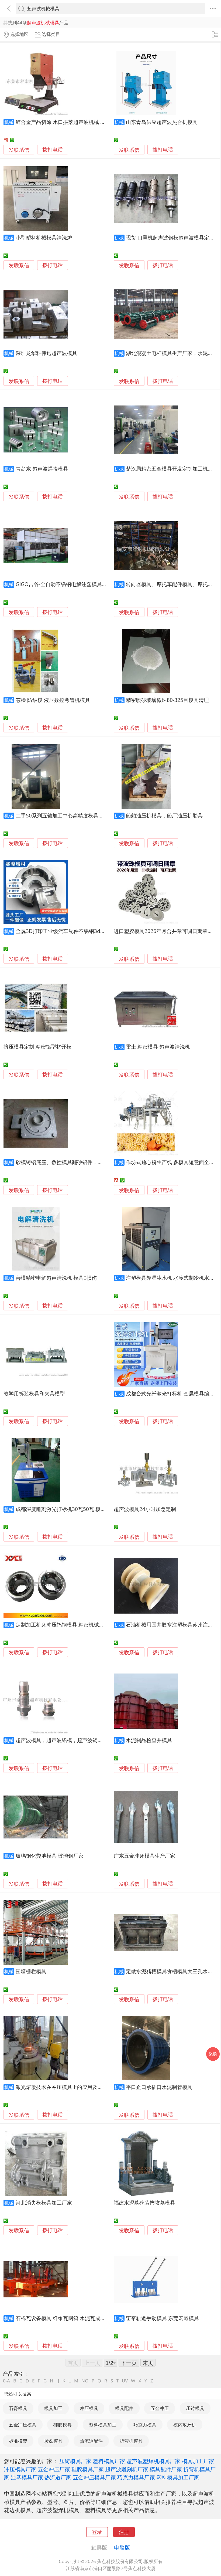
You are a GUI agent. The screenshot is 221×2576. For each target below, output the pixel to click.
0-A (6, 2381)
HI (52, 2381)
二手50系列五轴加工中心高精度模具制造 (62, 815)
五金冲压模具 (23, 2425)
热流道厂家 (58, 2477)
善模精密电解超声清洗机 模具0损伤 (56, 1278)
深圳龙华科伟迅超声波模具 (46, 353)
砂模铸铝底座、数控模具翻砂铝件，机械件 (64, 1162)
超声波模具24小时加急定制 (145, 1509)
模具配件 (124, 2408)
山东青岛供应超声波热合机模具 (162, 122)
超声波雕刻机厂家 (127, 2469)
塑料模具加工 (103, 2425)
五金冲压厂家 (54, 2469)
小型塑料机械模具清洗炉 (44, 237)
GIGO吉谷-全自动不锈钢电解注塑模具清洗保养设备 (74, 584)
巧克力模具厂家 (136, 2477)
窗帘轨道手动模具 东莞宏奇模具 (162, 2318)
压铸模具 (195, 2408)
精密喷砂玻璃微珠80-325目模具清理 (167, 700)
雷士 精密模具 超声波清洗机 (158, 1047)
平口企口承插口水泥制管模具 (159, 2087)
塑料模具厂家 (109, 2461)
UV (125, 2381)
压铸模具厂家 (75, 2461)
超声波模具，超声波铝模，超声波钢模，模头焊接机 (75, 1740)
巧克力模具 (145, 2425)
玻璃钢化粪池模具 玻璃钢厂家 (50, 1856)
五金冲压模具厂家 (94, 2477)
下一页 (129, 2363)
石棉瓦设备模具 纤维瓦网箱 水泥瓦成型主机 (66, 2318)
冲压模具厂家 (20, 2469)
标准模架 (18, 2441)
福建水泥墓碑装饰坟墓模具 (144, 2203)
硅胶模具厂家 (88, 2469)
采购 (213, 2054)
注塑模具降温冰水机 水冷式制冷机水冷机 (173, 1278)
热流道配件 (91, 2441)
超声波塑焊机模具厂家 (154, 2461)
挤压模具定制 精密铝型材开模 (37, 1047)
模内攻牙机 (185, 2425)
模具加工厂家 (198, 2461)
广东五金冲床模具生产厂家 (144, 1856)
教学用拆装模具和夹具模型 (34, 1393)
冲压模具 (89, 2408)
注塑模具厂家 (27, 2477)
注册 (124, 2532)
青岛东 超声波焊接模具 (42, 469)
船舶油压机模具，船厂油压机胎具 (164, 815)
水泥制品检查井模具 (149, 1740)
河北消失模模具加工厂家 (44, 2203)
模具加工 (53, 2408)
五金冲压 (160, 2408)
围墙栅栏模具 (31, 1971)
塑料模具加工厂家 (178, 2477)
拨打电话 (53, 150)
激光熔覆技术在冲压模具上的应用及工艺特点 (67, 2087)
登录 (97, 2532)
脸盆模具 (53, 2441)
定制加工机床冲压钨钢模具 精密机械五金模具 (68, 1625)
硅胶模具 (63, 2425)
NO (85, 2381)
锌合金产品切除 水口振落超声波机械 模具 (63, 122)
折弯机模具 (131, 2441)
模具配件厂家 (166, 2469)
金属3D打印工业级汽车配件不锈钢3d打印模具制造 (73, 931)
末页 (148, 2363)
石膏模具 (18, 2408)
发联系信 (19, 150)
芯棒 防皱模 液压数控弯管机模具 (53, 700)
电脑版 (122, 2547)
